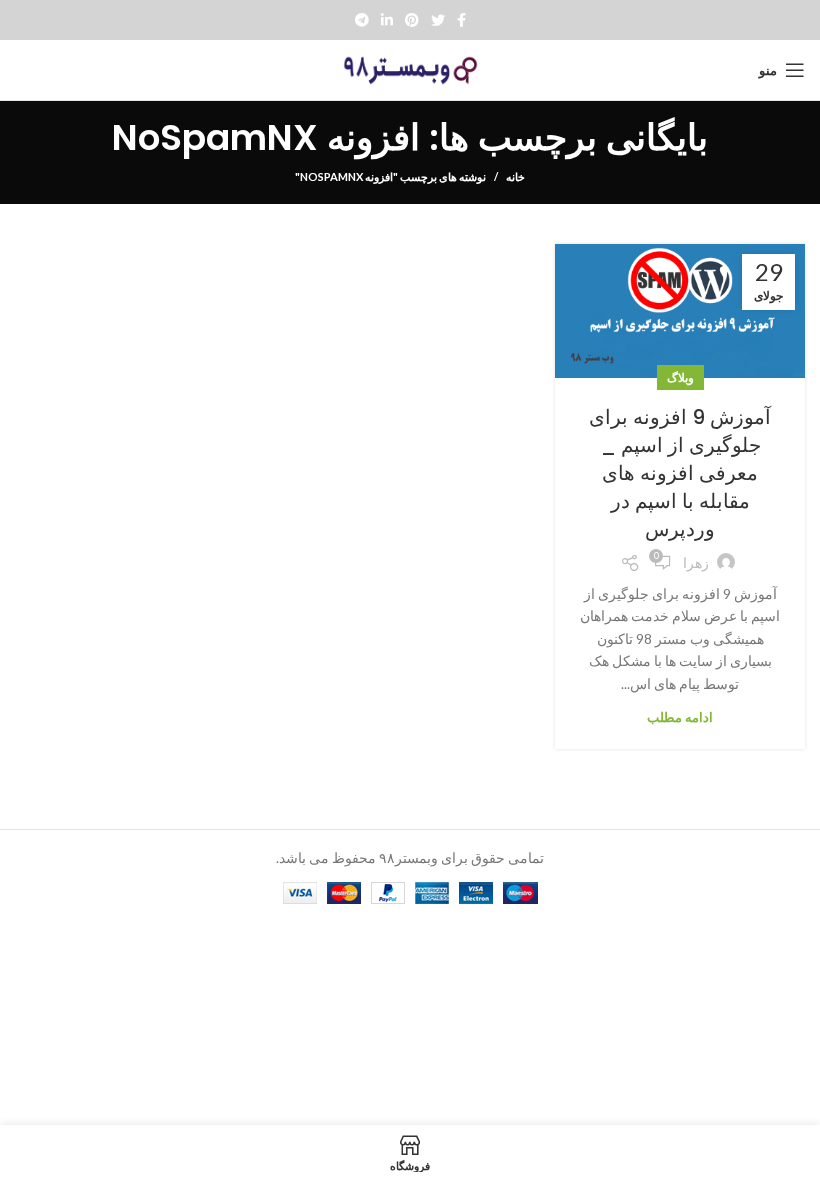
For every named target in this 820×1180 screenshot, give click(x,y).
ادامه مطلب (680, 717)
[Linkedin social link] (387, 20)
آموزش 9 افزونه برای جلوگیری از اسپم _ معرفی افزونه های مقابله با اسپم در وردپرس (680, 473)
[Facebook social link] (461, 20)
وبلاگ (680, 377)
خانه (515, 176)
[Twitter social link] (438, 20)
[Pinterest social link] (412, 20)
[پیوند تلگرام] (362, 20)
